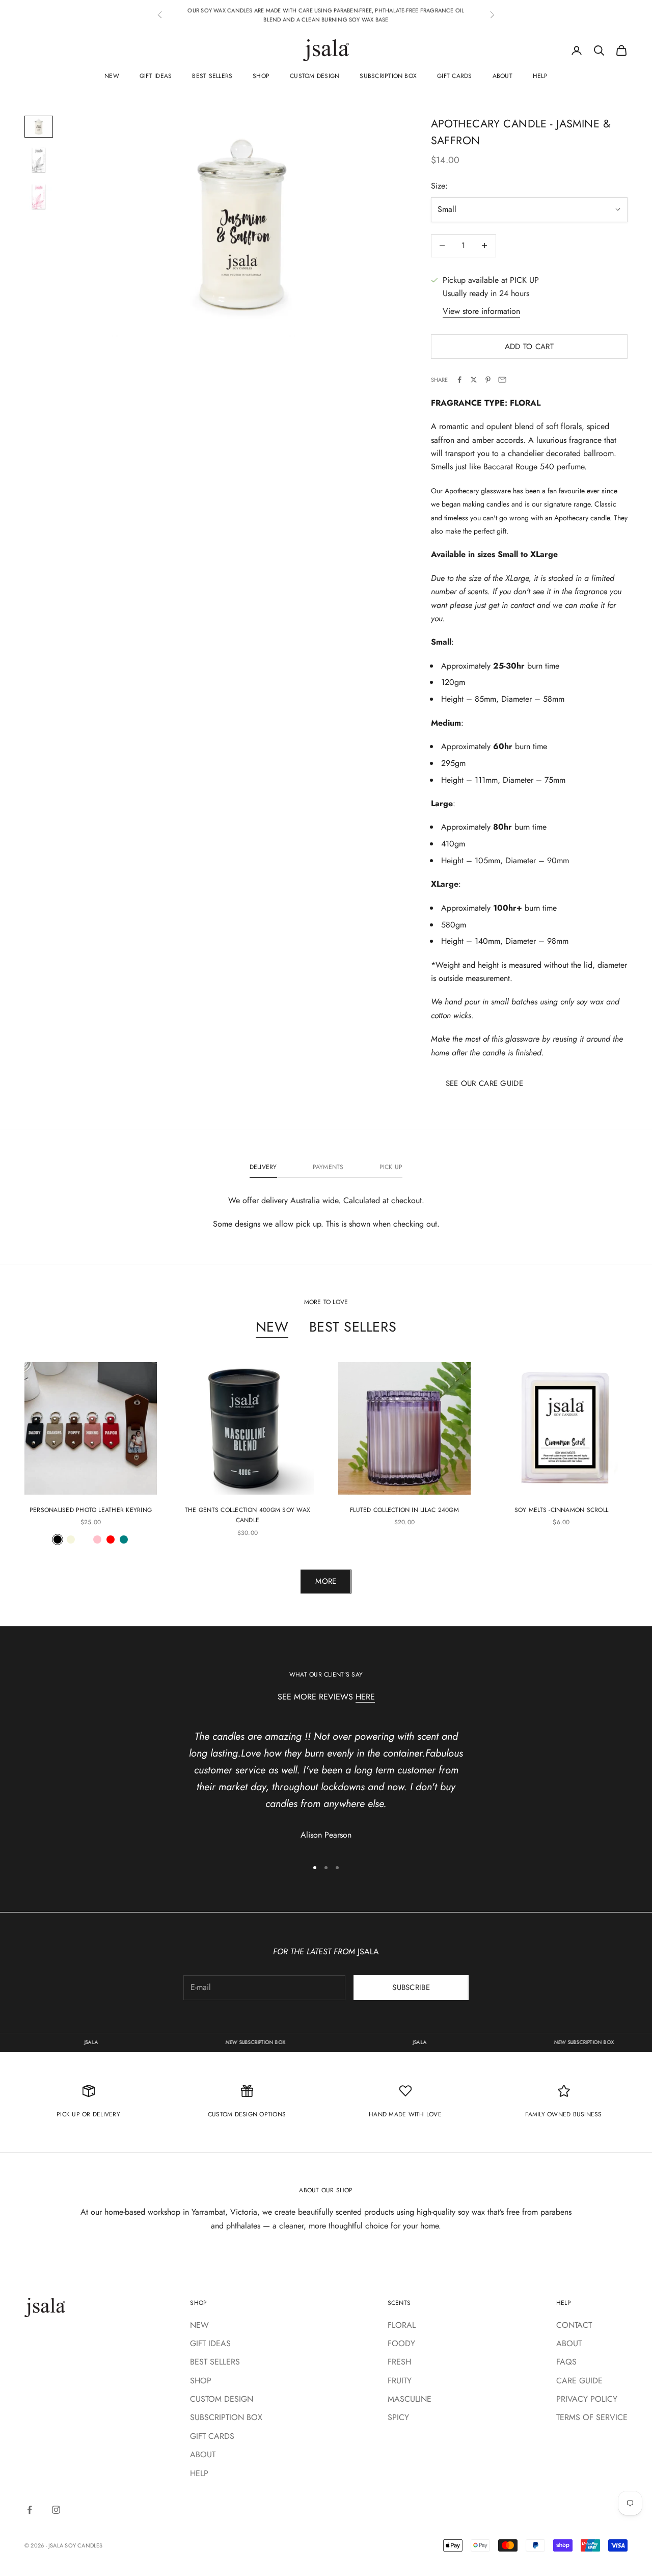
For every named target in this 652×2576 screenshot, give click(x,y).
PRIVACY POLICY (587, 2399)
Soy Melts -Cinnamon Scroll (561, 1510)
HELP (540, 76)
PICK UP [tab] (391, 1167)
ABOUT (502, 76)
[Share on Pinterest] (488, 380)
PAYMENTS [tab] (328, 1167)
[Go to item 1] (39, 127)
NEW (112, 76)
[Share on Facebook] (459, 380)
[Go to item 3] (39, 197)
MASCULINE (410, 2399)
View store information (481, 311)
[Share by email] (502, 380)
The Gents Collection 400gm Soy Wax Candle (248, 1515)
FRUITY (400, 2381)
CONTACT (574, 2325)
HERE (365, 1697)
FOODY (401, 2343)
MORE (326, 1581)
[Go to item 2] (39, 160)
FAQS (566, 2362)
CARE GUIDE (579, 2381)
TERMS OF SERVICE (592, 2417)
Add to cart (529, 347)
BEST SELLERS (212, 76)
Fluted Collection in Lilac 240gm (404, 1510)
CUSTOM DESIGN (315, 76)
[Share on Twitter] (474, 380)
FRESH (399, 2362)
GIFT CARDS (454, 76)
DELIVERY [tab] (263, 1167)
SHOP (261, 76)
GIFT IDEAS (156, 76)
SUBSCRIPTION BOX (388, 76)
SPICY (398, 2417)
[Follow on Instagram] (56, 2510)
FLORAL (402, 2325)
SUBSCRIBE (411, 1987)
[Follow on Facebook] (30, 2510)
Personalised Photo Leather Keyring (91, 1510)
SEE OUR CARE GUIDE (484, 1083)
